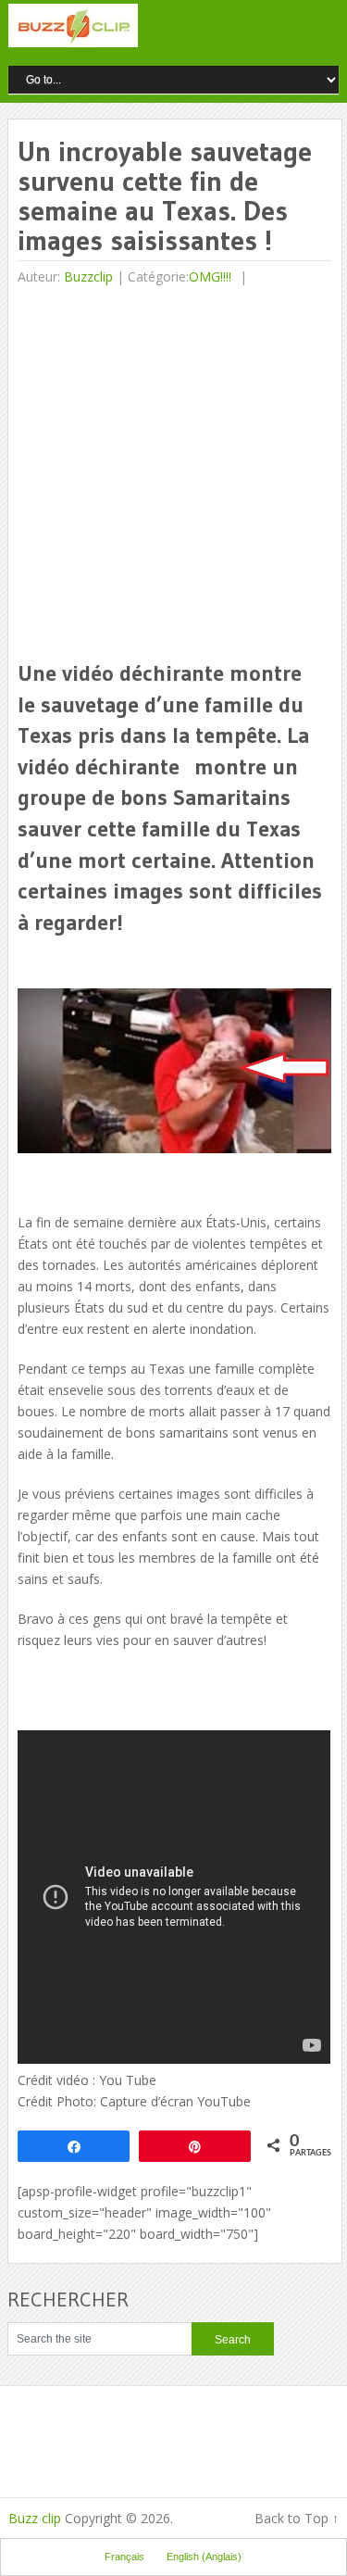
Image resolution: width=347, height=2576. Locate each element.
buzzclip (88, 276)
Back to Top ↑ (297, 2518)
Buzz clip (35, 2518)
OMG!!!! (210, 276)
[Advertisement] (173, 475)
